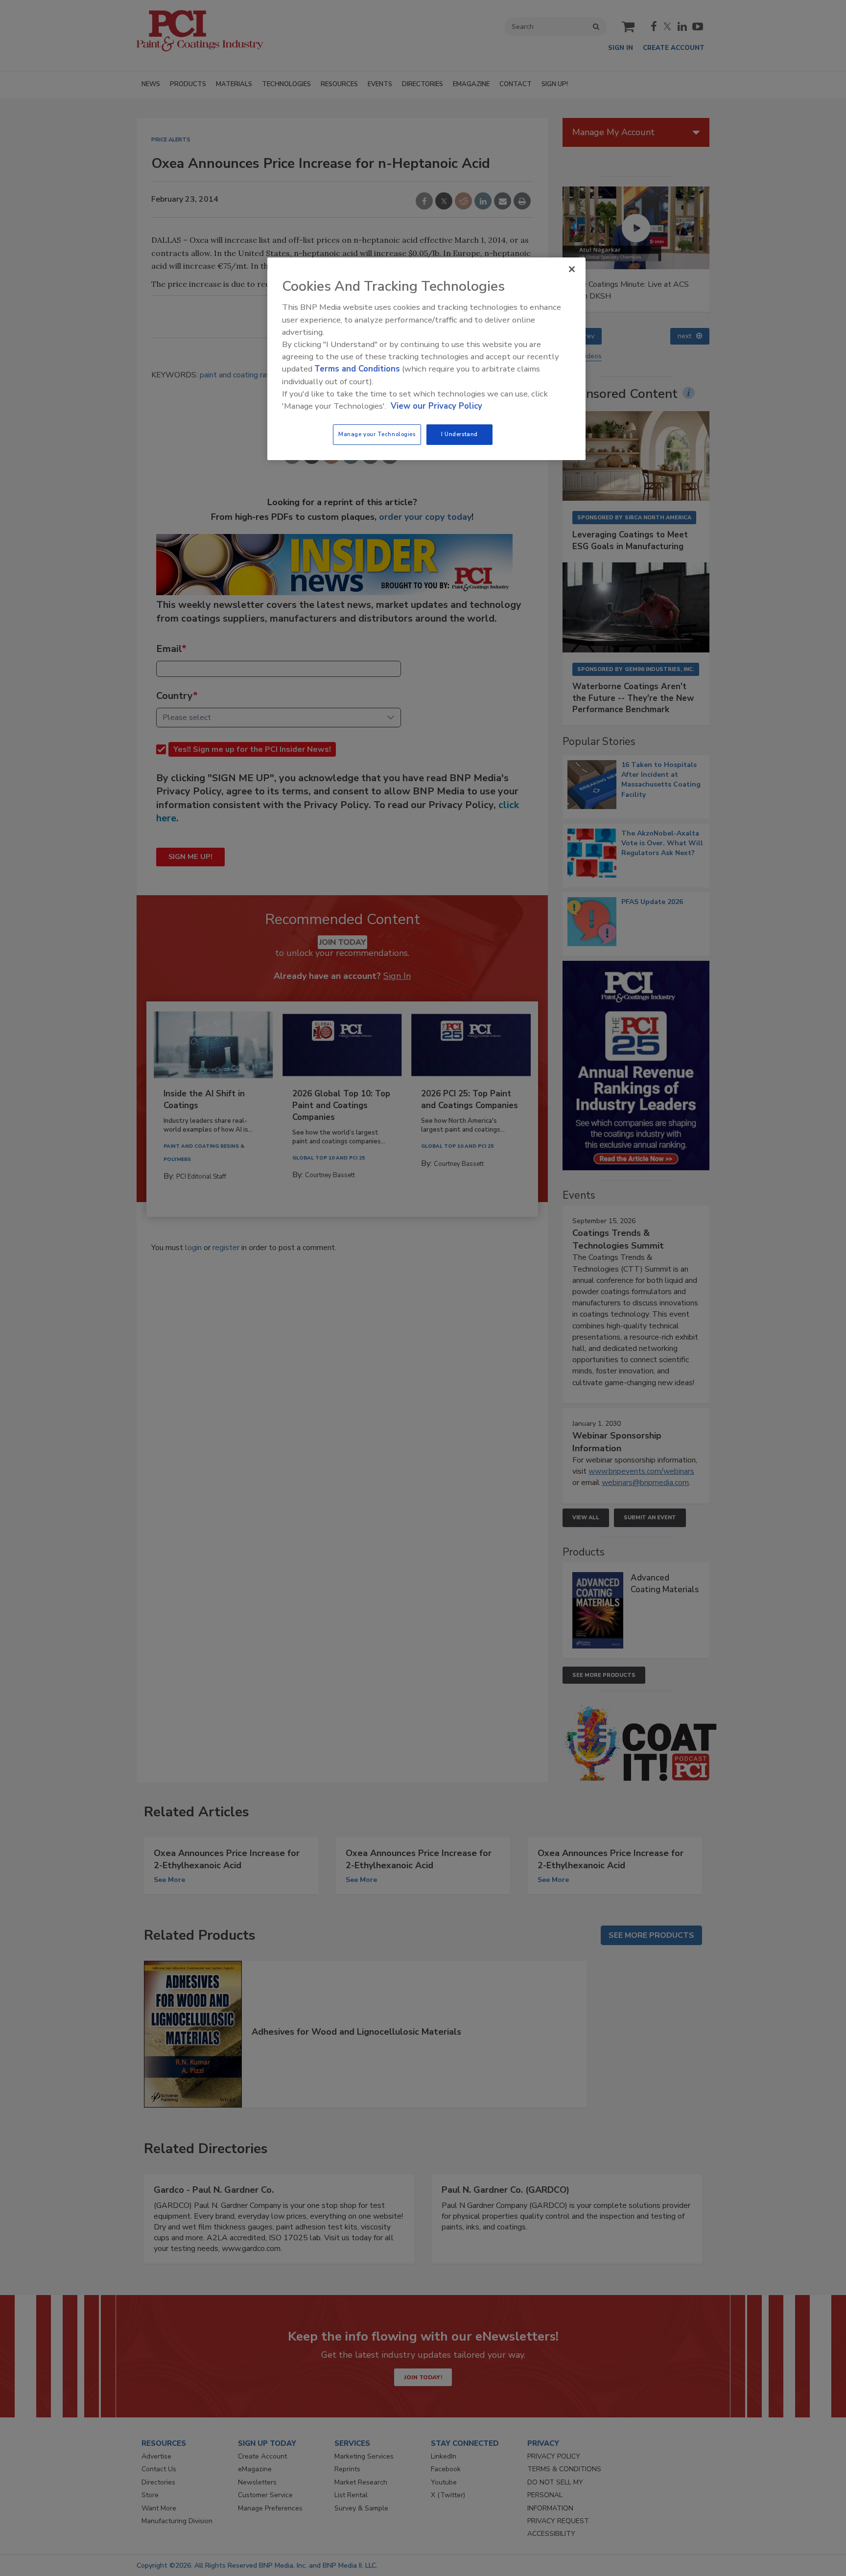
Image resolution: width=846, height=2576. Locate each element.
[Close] (572, 269)
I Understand (459, 434)
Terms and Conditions (357, 369)
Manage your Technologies (377, 434)
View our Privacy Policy (436, 406)
